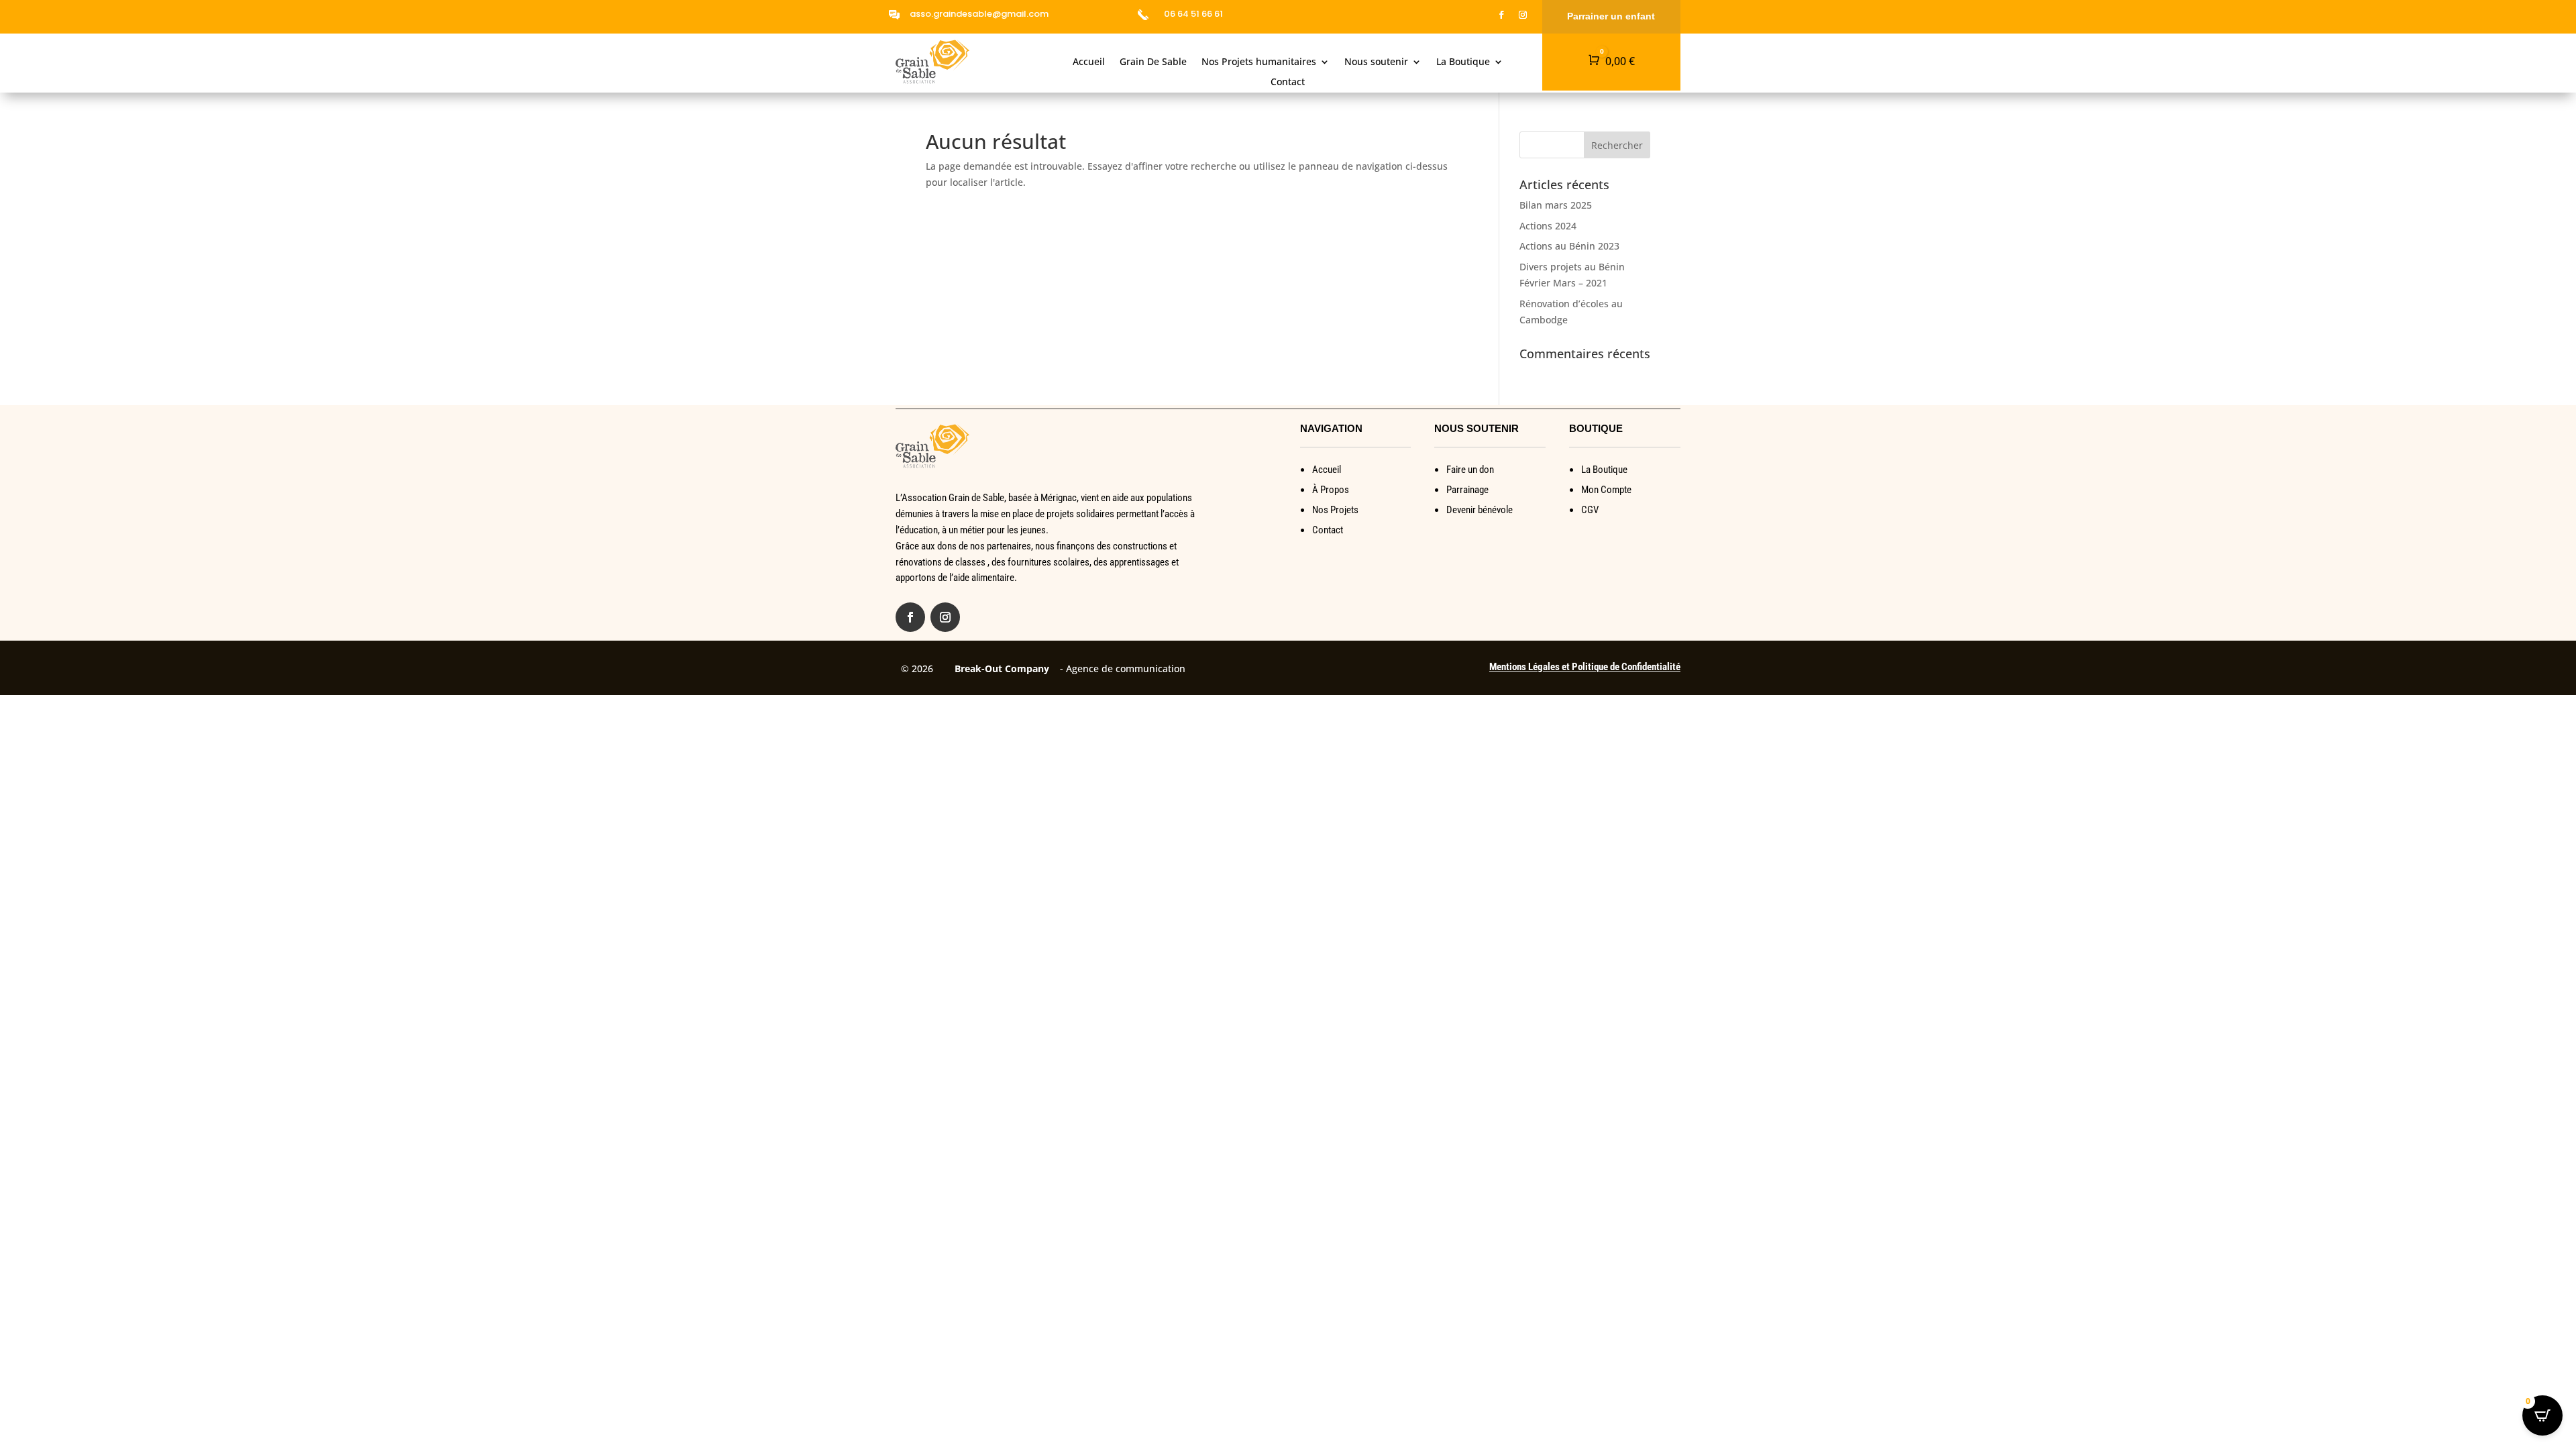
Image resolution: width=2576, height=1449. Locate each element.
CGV (1590, 510)
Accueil (1089, 62)
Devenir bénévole (1480, 510)
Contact (1288, 83)
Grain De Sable (1153, 62)
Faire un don (1470, 470)
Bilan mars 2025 (1556, 205)
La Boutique (1463, 62)
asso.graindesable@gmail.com (979, 14)
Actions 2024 (1548, 226)
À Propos (1331, 490)
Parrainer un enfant (1611, 16)
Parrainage (1467, 490)
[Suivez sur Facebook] (1501, 15)
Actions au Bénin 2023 (1569, 246)
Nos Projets (1335, 510)
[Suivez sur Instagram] (1523, 15)
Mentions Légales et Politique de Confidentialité (1585, 667)
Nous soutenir (1376, 62)
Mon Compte (1606, 490)
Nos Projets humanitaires (1259, 62)
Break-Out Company (999, 668)
